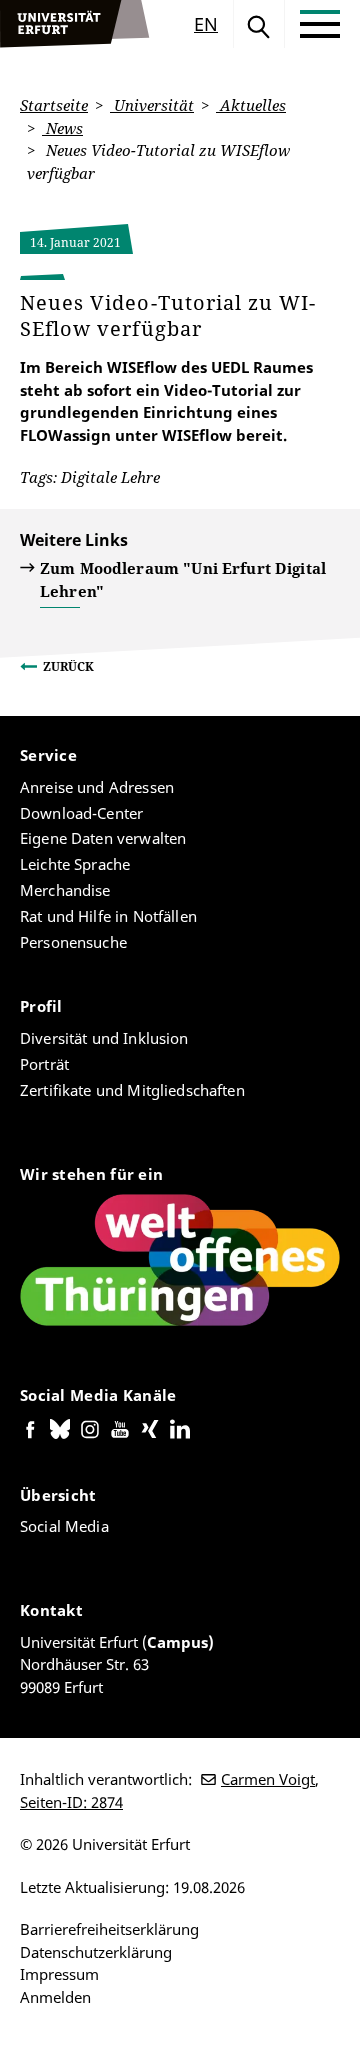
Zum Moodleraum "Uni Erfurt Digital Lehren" (183, 579)
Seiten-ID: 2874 (71, 1802)
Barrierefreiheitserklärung (109, 1929)
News (62, 128)
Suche (259, 24)
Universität (152, 105)
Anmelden (55, 1997)
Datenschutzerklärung (96, 1952)
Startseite (54, 105)
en (206, 24)
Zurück (68, 666)
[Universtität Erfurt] (75, 24)
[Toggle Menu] (320, 24)
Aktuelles (251, 105)
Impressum (59, 1974)
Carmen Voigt (268, 1779)
